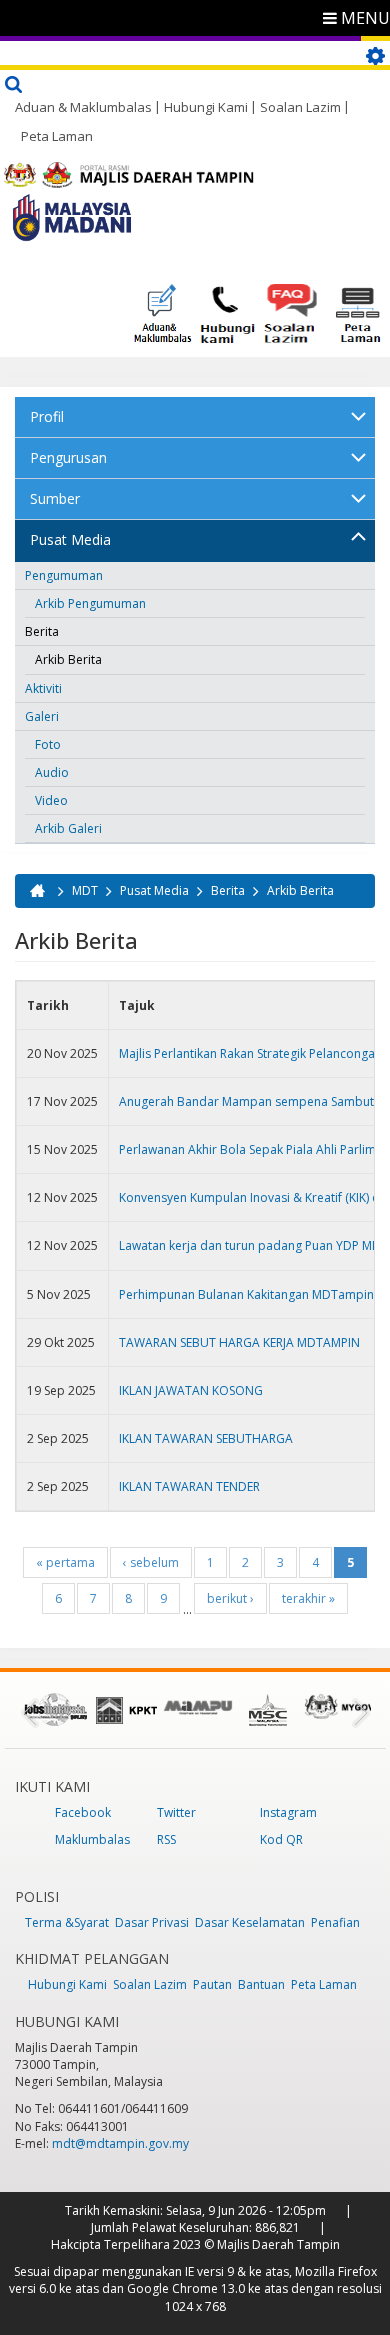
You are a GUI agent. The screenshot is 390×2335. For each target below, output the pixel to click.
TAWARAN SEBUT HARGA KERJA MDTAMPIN (239, 1342)
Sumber (55, 498)
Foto (48, 744)
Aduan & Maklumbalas (83, 107)
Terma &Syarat (67, 1922)
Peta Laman (57, 136)
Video (51, 800)
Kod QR (281, 1839)
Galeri (42, 716)
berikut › (230, 1598)
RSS (166, 1839)
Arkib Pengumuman (90, 603)
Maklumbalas (92, 1839)
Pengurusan (68, 457)
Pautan (212, 1984)
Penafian (335, 1922)
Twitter (176, 1812)
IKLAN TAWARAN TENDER (189, 1486)
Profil (47, 416)
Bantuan (261, 1984)
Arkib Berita (68, 659)
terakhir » (308, 1598)
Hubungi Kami (206, 107)
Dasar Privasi (152, 1922)
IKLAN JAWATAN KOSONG (191, 1390)
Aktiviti (43, 688)
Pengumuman (64, 575)
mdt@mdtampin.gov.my (120, 2143)
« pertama (65, 1562)
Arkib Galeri (68, 828)
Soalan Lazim (300, 107)
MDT (85, 890)
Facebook (83, 1812)
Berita (42, 631)
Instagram (288, 1812)
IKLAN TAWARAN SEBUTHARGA (206, 1438)
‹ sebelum (151, 1562)
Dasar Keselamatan (250, 1922)
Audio (52, 772)
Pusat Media (70, 539)
